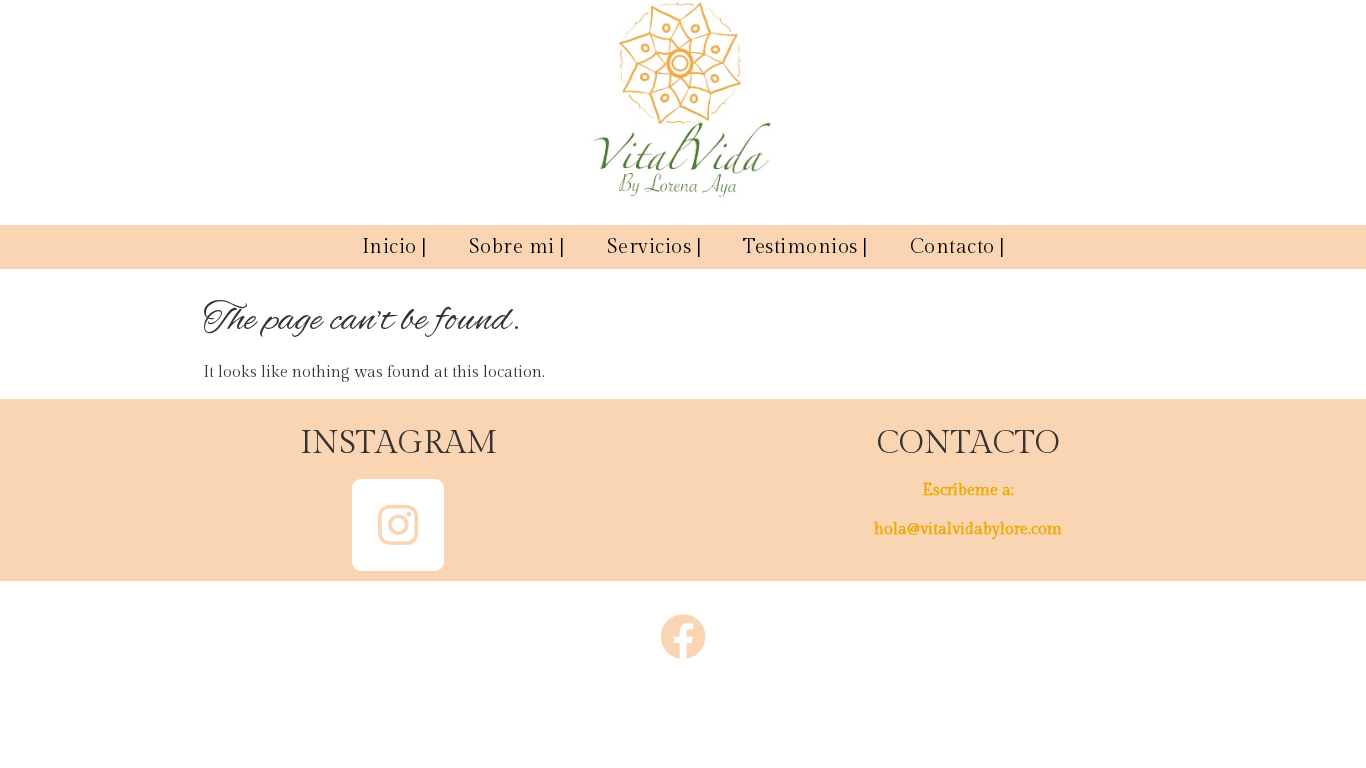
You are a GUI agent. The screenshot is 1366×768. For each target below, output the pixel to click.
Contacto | (957, 247)
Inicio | (394, 247)
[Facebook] (683, 637)
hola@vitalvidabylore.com (968, 529)
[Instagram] (398, 525)
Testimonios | (805, 247)
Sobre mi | (517, 247)
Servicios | (654, 247)
